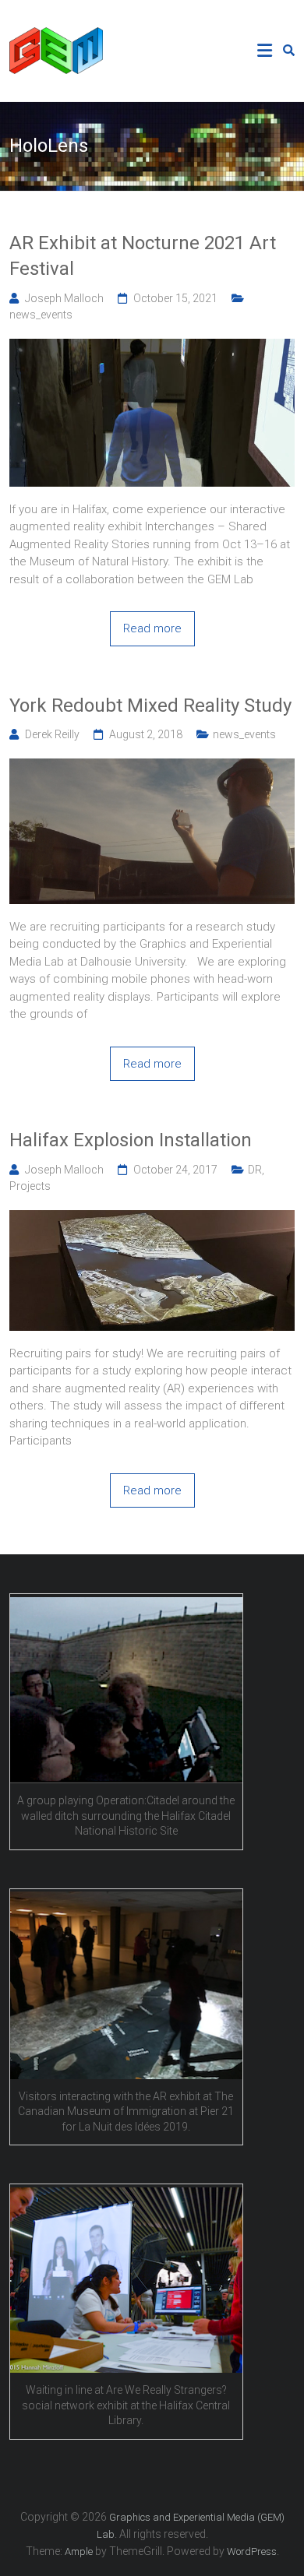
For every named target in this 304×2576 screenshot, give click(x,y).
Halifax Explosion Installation (131, 1140)
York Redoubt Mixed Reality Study (150, 706)
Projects (30, 1186)
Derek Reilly (52, 734)
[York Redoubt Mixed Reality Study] (152, 767)
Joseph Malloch (64, 298)
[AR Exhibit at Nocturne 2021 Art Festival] (152, 347)
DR (255, 1170)
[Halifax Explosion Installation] (152, 1219)
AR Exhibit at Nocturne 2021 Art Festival (143, 256)
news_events (41, 315)
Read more (152, 628)
